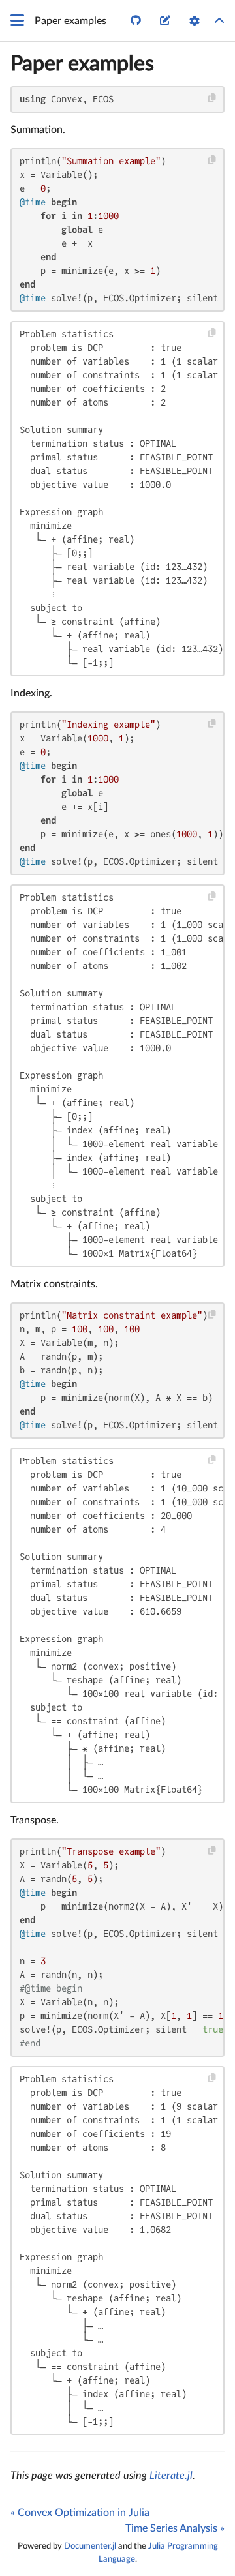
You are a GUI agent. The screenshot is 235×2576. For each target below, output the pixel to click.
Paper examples (82, 64)
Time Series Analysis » (175, 2528)
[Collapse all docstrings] (219, 21)
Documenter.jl (90, 2546)
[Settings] (195, 21)
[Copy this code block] (212, 98)
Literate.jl (171, 2476)
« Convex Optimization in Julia (80, 2513)
